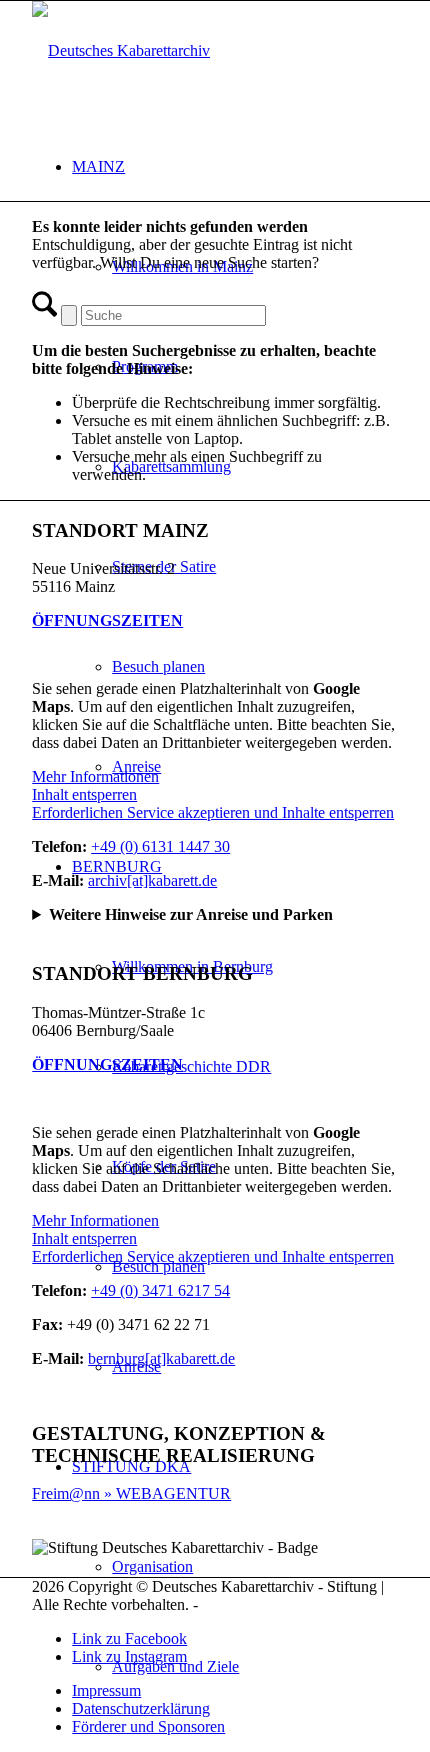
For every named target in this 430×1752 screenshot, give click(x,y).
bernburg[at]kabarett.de (161, 1358)
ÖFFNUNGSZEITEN (107, 620)
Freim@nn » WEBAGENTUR (131, 1493)
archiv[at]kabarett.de (152, 880)
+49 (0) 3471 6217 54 (160, 1290)
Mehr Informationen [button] (95, 776)
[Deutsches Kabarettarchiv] (121, 50)
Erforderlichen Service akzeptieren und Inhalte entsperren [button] (213, 812)
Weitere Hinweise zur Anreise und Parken (191, 914)
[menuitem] (235, 1691)
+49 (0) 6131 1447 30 (160, 846)
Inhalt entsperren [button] (84, 794)
